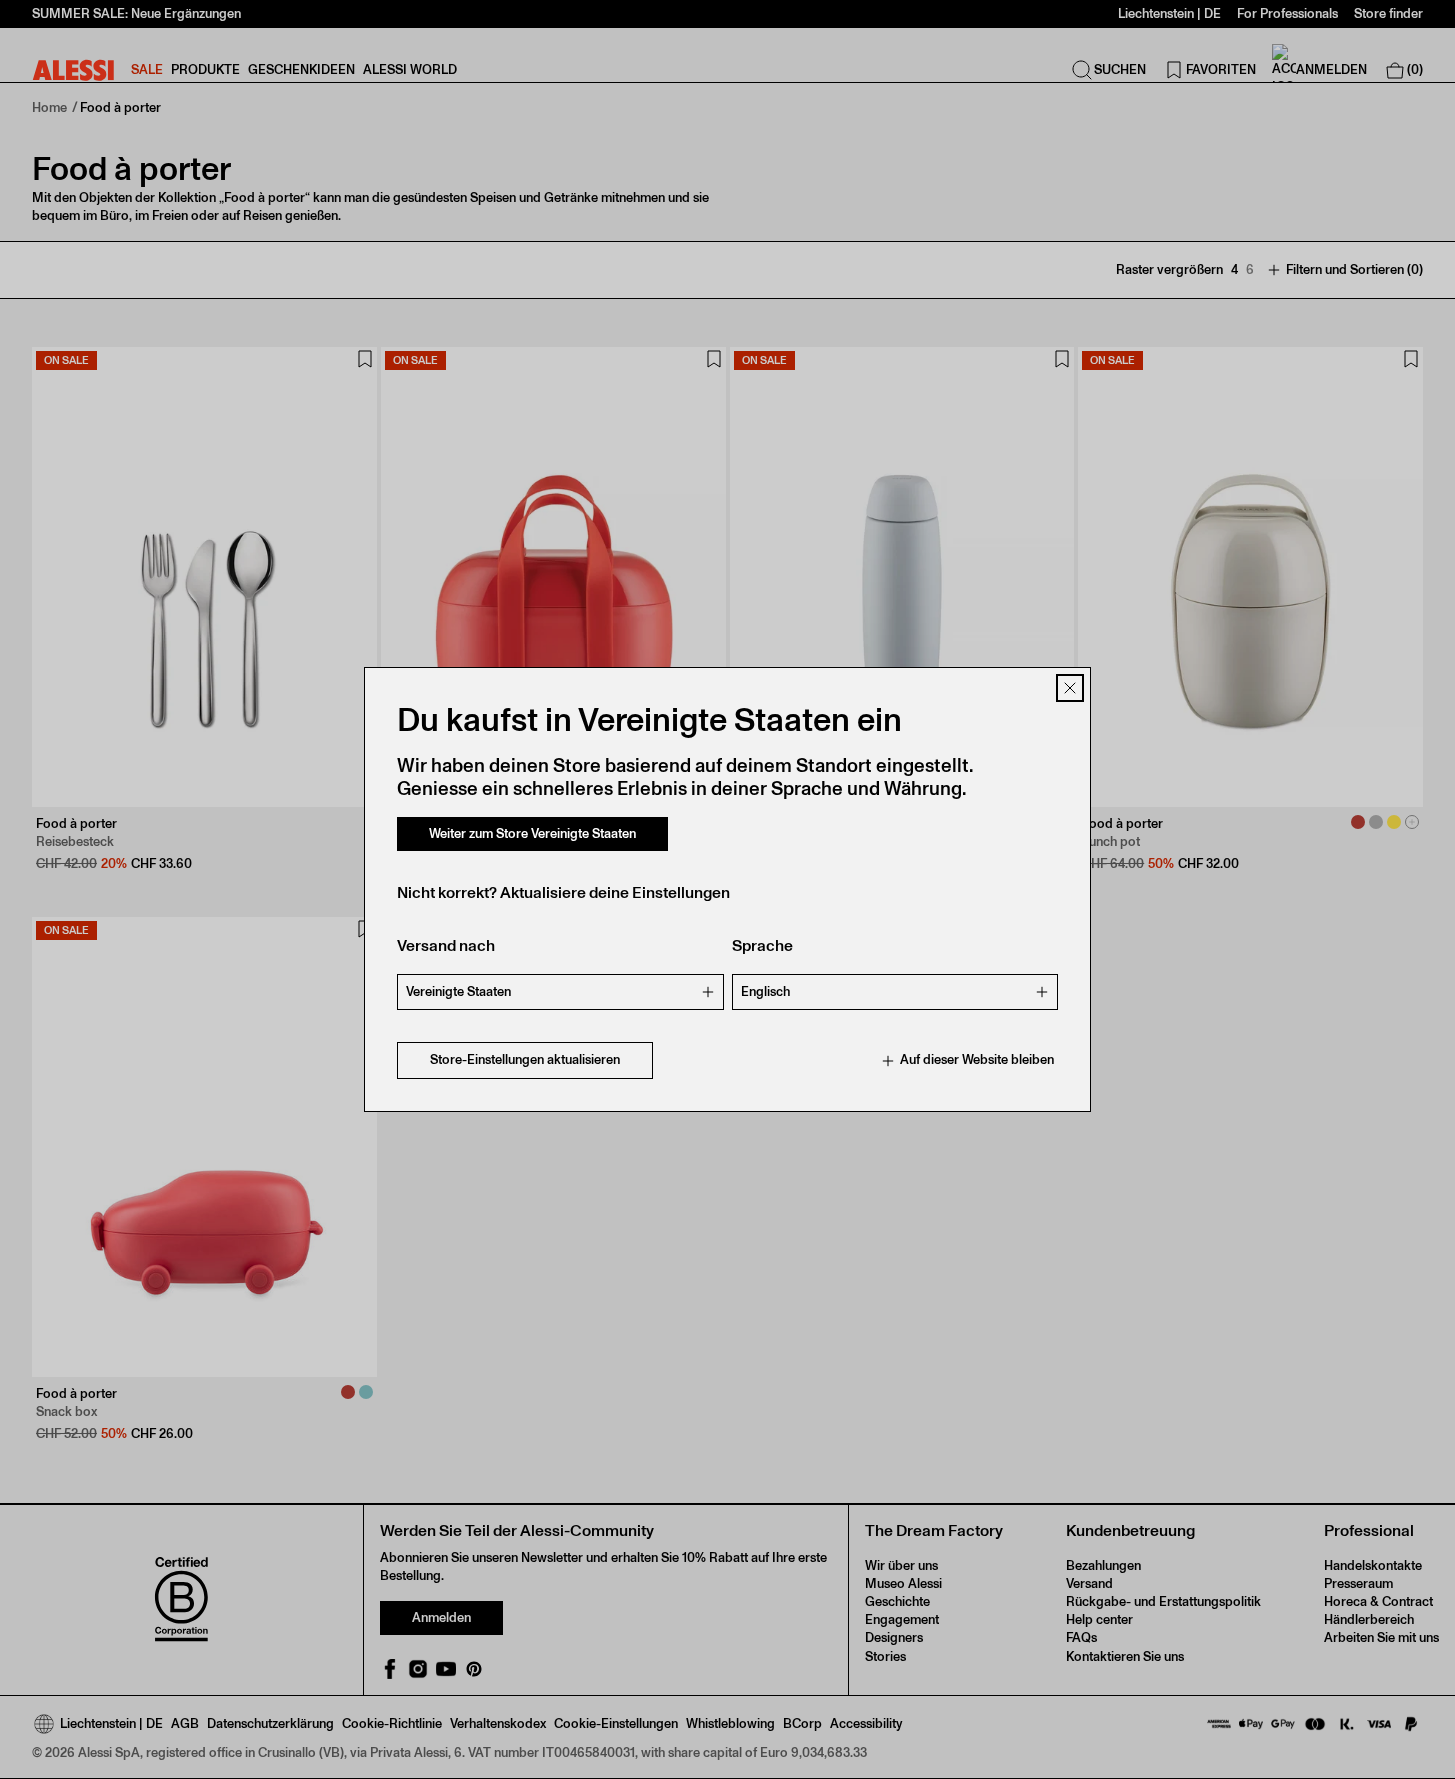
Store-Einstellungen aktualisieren (525, 1060)
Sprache (762, 946)
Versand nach (446, 946)
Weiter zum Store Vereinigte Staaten (532, 833)
